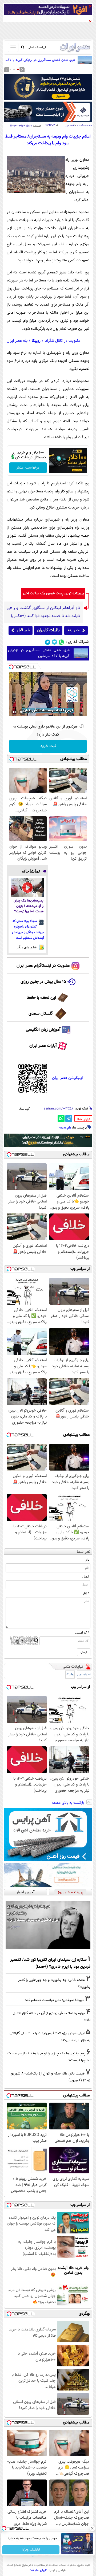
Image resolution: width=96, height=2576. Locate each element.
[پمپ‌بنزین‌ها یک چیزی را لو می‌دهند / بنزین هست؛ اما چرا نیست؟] (27, 888)
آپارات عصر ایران (43, 1046)
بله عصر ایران (17, 341)
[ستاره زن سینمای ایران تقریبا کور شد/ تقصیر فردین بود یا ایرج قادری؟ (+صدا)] (48, 1925)
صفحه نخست (85, 126)
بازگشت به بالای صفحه (69, 1803)
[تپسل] (11, 667)
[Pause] (14, 712)
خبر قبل (23, 630)
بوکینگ (70, 1675)
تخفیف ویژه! (31, 2550)
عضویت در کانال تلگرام (63, 341)
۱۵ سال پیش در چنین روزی (43, 982)
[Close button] (92, 2528)
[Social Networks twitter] (55, 642)
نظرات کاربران (48, 630)
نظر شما (84, 1552)
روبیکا (36, 341)
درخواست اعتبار (28, 468)
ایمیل (86, 1577)
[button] (18, 69)
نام (87, 1560)
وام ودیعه (65, 1128)
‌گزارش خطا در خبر (84, 1119)
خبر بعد (73, 630)
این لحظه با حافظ (41, 998)
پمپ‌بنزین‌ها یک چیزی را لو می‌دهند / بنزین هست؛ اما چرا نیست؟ (29, 906)
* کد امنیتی (82, 1633)
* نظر (86, 1594)
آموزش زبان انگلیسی (43, 1030)
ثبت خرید (48, 746)
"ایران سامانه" (39, 2570)
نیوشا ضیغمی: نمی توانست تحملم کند (54, 2000)
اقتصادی (70, 126)
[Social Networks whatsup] (61, 642)
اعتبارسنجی (84, 1675)
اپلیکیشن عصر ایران (67, 1078)
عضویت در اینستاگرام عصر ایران (43, 966)
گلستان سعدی (41, 1014)
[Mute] (22, 712)
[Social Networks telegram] (48, 642)
